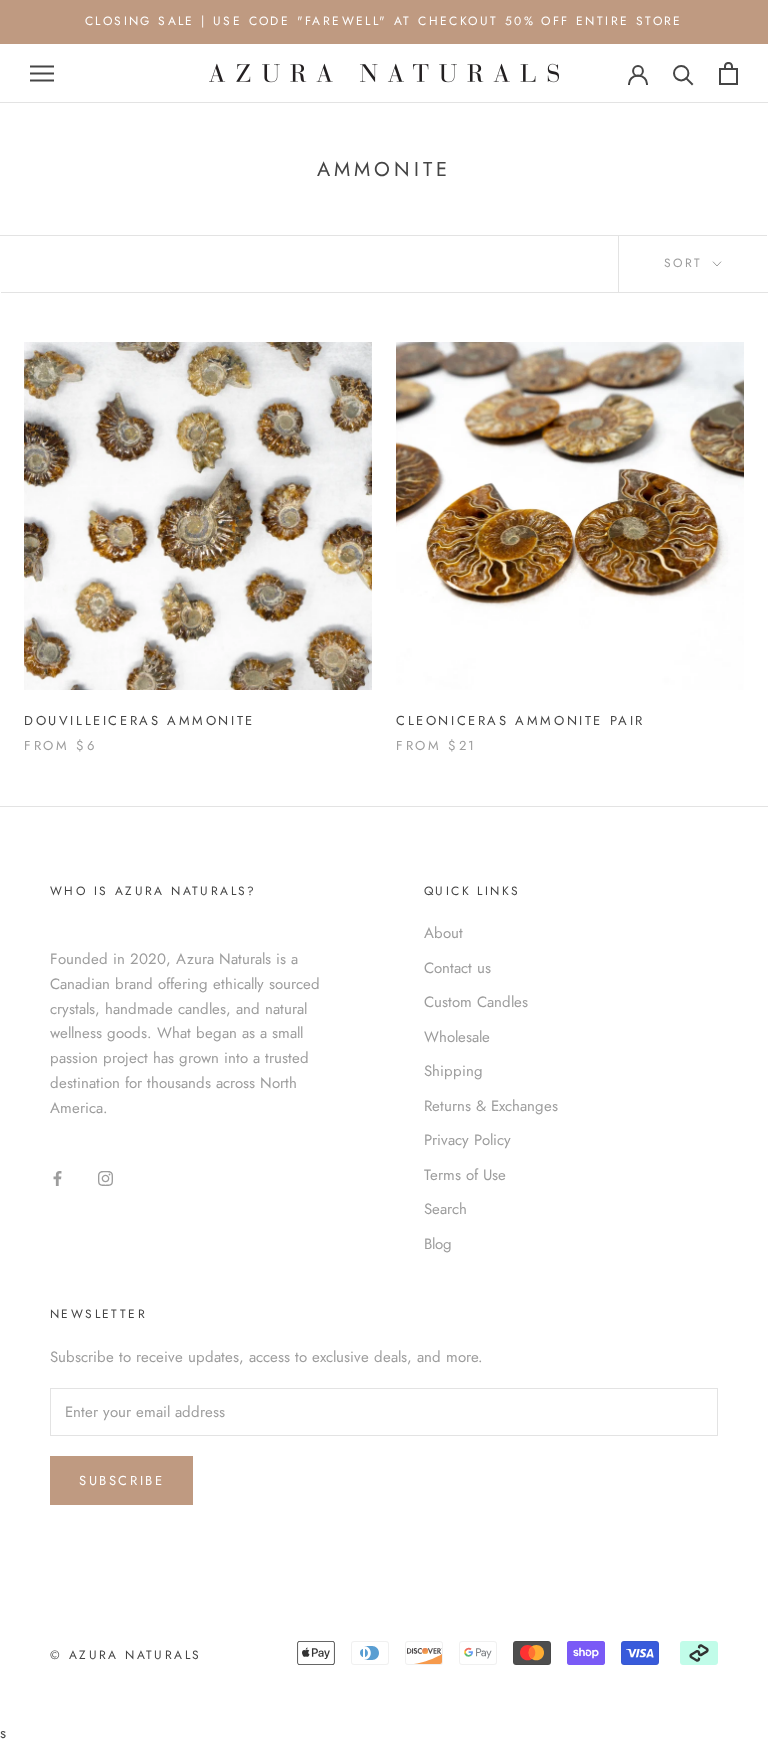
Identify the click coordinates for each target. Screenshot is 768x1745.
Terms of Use (465, 1175)
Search (445, 1209)
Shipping (453, 1071)
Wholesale (457, 1037)
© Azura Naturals (125, 1655)
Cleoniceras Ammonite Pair (520, 720)
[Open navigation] (42, 73)
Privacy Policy (467, 1140)
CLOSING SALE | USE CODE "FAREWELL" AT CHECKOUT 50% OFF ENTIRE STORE (384, 21)
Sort (686, 263)
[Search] (683, 73)
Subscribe (121, 1480)
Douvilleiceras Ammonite (139, 720)
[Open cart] (728, 73)
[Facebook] (57, 1177)
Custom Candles (476, 1002)
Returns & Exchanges (491, 1106)
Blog (438, 1244)
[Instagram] (105, 1177)
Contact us (457, 968)
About (443, 933)
